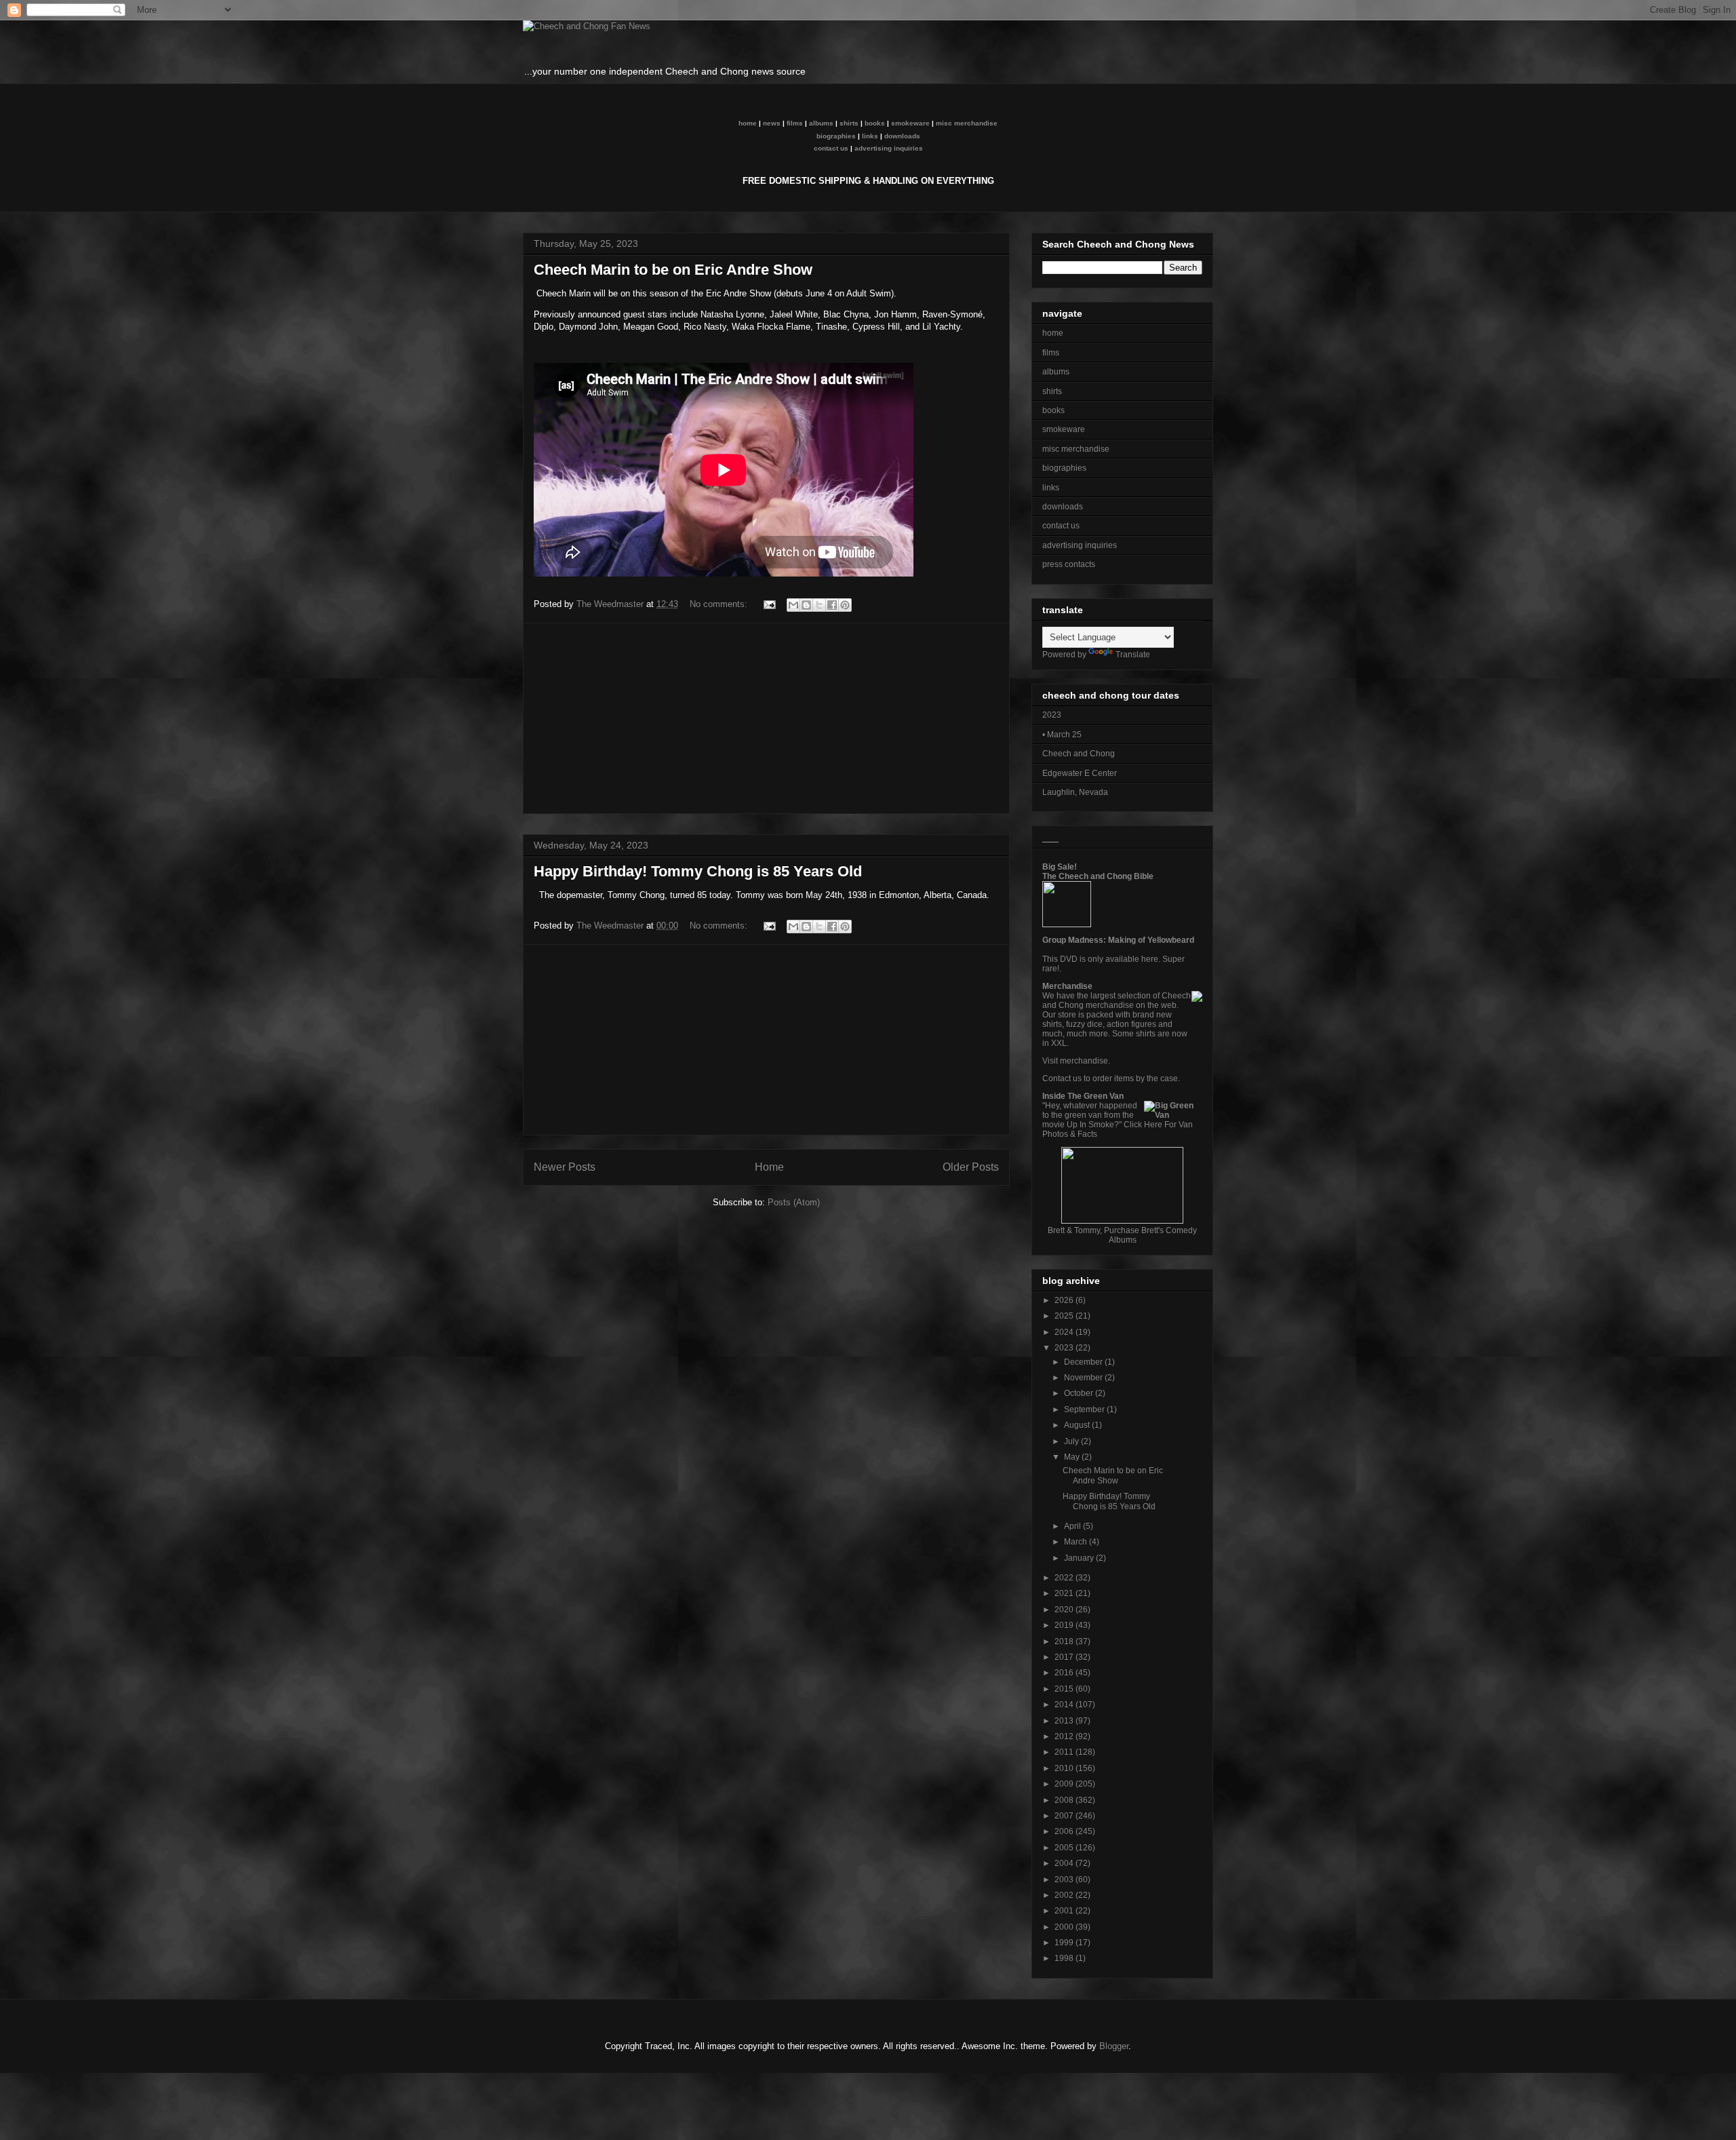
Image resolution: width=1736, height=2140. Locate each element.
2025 (1065, 1316)
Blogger (1114, 2046)
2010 (1065, 1768)
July (1072, 1441)
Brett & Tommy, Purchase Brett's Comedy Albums (1122, 1235)
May (1073, 1457)
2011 (1065, 1752)
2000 (1065, 1927)
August (1078, 1425)
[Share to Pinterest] (845, 605)
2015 (1065, 1689)
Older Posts (971, 1167)
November (1084, 1378)
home (748, 123)
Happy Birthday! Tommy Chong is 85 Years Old (698, 871)
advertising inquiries (889, 148)
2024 (1065, 1332)
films (795, 123)
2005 (1065, 1848)
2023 (1065, 1348)
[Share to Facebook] (832, 605)
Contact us (1062, 1078)
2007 (1065, 1816)
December (1084, 1362)
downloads (902, 136)
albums (821, 123)
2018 (1065, 1641)
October (1080, 1393)
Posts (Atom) (794, 1202)
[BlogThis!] (806, 605)
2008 (1065, 1800)
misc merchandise (967, 123)
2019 (1065, 1625)
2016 (1065, 1673)
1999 (1065, 1943)
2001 (1065, 1911)
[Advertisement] (766, 718)
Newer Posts (565, 1167)
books (875, 123)
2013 (1065, 1721)
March (1077, 1542)
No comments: (720, 604)
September (1085, 1409)
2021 (1065, 1593)
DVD (1069, 959)
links (870, 136)
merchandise (1084, 1061)
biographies (836, 136)
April (1073, 1526)
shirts (849, 123)
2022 (1065, 1578)
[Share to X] (819, 605)
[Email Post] (769, 604)
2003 (1065, 1880)
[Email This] (793, 605)
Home (769, 1167)
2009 (1065, 1784)
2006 (1065, 1831)
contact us (831, 148)
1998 (1065, 1958)
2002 (1065, 1895)
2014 (1065, 1705)
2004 (1065, 1863)
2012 (1065, 1736)
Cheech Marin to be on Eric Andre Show (673, 270)
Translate (1133, 655)
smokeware (910, 123)
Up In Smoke (1090, 1125)
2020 (1065, 1610)
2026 (1065, 1300)
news (772, 123)
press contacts (1069, 564)
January (1080, 1558)
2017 (1065, 1657)
